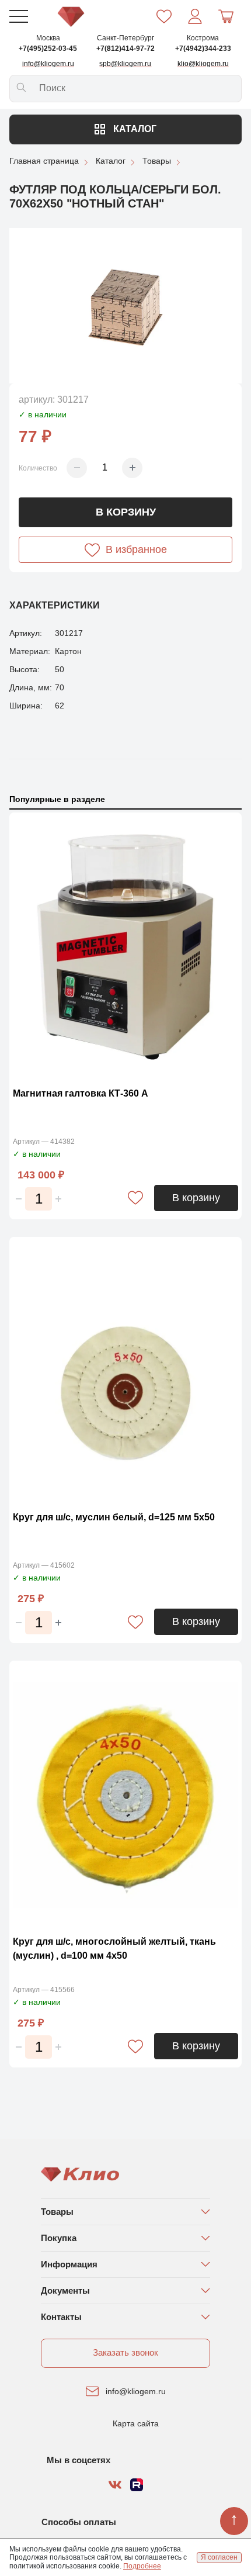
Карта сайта (136, 2423)
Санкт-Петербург (125, 38)
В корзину (126, 512)
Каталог (134, 129)
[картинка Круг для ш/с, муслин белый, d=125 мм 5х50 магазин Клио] (125, 1371)
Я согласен (219, 2557)
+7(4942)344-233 (203, 49)
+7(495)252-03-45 (48, 49)
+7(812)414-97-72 (125, 49)
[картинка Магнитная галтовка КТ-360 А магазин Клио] (125, 947)
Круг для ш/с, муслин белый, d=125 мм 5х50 (114, 1517)
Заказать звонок (125, 2352)
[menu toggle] (19, 16)
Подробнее (142, 2566)
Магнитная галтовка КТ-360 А (81, 1093)
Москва (48, 38)
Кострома (203, 38)
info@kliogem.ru (136, 2391)
